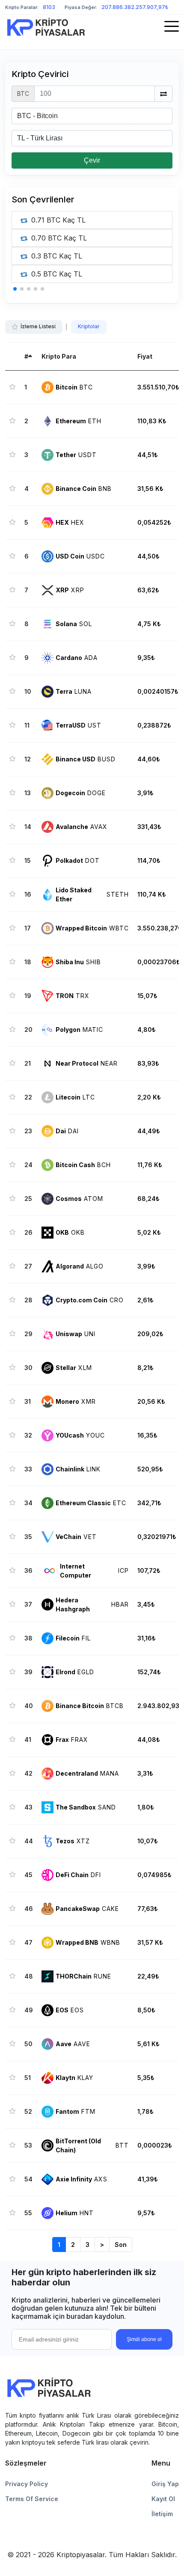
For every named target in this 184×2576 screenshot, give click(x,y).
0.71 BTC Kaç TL (57, 220)
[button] (15, 289)
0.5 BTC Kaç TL (56, 274)
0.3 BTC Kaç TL (56, 256)
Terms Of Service (32, 2499)
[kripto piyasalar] (46, 27)
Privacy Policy (27, 2484)
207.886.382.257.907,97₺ (135, 7)
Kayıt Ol (163, 2499)
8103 (49, 7)
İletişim (162, 2514)
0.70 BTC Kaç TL (58, 238)
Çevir (92, 160)
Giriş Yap (165, 2484)
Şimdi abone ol (144, 2339)
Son (121, 2245)
